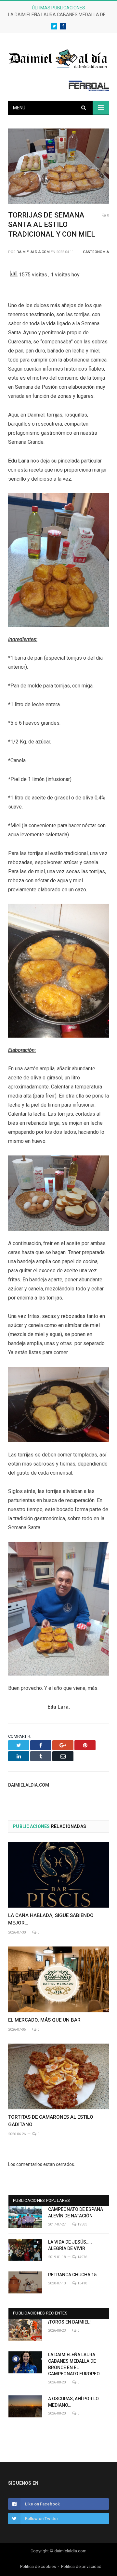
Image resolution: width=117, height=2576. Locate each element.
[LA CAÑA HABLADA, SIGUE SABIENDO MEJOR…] (58, 1875)
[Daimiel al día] (58, 58)
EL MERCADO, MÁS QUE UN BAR (44, 2020)
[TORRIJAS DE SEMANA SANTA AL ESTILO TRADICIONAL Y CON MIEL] (58, 167)
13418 (82, 2283)
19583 (82, 2224)
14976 (82, 2257)
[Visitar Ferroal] (89, 89)
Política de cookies (38, 2566)
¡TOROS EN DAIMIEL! (69, 2322)
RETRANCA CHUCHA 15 (72, 2275)
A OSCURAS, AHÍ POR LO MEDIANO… (73, 2402)
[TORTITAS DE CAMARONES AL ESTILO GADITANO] (58, 2076)
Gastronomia (96, 252)
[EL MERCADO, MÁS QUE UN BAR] (58, 1979)
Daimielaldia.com (33, 252)
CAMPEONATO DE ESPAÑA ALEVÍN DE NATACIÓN (76, 2213)
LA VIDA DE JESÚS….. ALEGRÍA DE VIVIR (70, 2245)
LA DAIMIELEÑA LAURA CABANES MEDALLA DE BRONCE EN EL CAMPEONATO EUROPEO (60, 15)
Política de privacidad (81, 2566)
